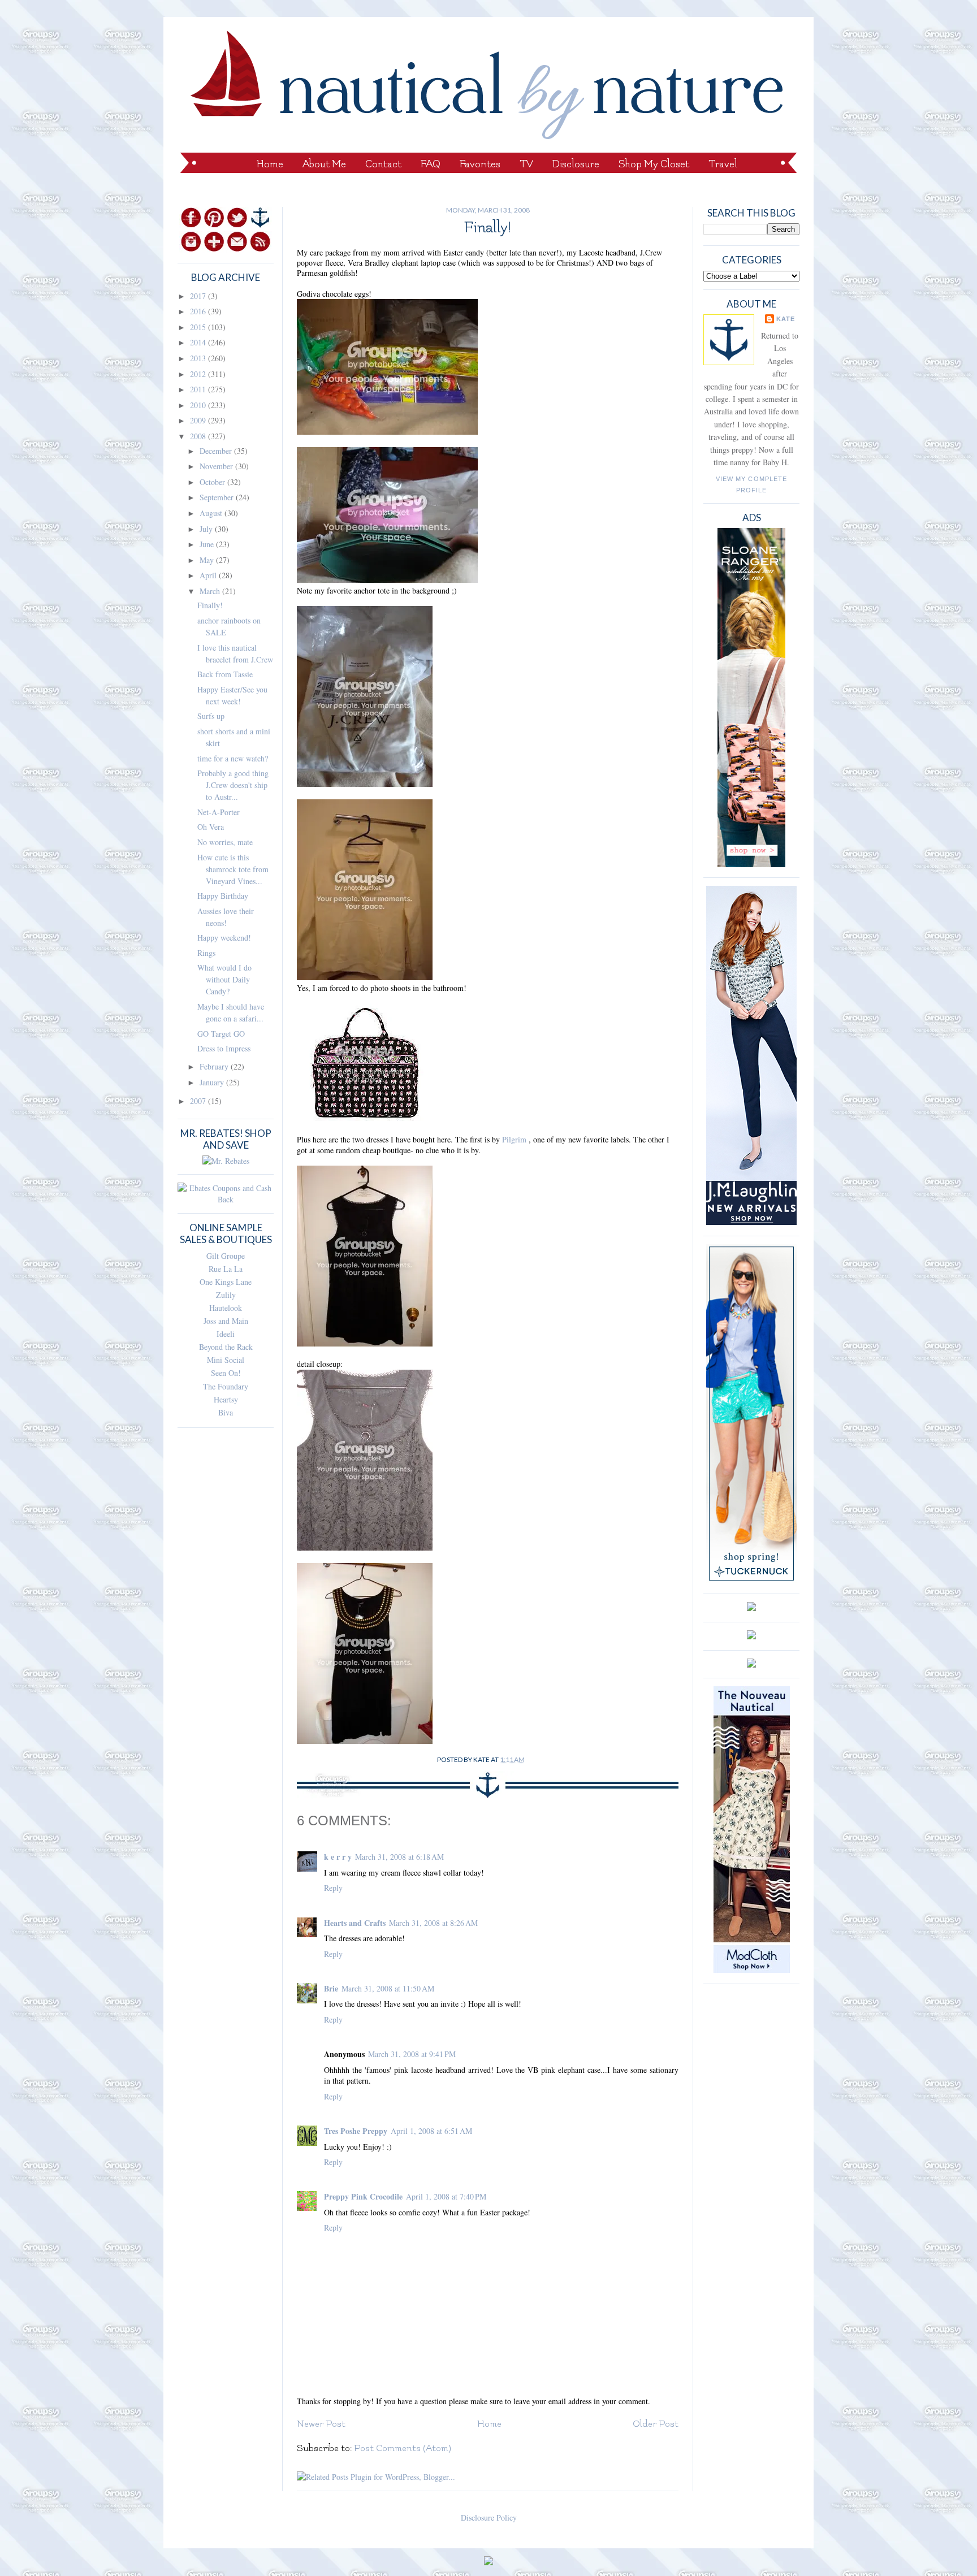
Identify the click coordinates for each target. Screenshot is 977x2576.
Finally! (210, 605)
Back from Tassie (225, 674)
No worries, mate (225, 842)
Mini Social (226, 1360)
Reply (333, 1888)
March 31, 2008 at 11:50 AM (388, 1988)
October (213, 482)
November (217, 466)
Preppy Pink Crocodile (363, 2196)
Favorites (480, 164)
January (213, 1082)
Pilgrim (515, 1139)
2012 (199, 374)
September (218, 497)
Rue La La (226, 1269)
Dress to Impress (224, 1048)
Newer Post (321, 2424)
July (207, 529)
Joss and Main (226, 1321)
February (215, 1066)
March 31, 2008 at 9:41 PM (412, 2054)
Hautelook (226, 1308)
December (217, 451)
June (208, 544)
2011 (199, 389)
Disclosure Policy (489, 2517)
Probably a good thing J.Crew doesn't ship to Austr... (233, 785)
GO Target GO (221, 1034)
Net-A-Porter (219, 812)
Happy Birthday (223, 896)
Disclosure (576, 164)
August (212, 513)
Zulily (226, 1295)
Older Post (656, 2424)
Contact (383, 164)
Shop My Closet (654, 164)
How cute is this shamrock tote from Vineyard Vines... (233, 869)
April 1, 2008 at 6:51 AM (431, 2131)
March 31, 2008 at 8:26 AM (433, 1923)
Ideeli (226, 1334)
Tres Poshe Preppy (356, 2131)
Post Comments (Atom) (403, 2448)
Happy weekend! (224, 938)
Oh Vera (211, 827)
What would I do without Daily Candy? (224, 979)
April (209, 575)
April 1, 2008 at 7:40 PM (446, 2196)
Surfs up (211, 716)
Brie (331, 1988)
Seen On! (226, 1373)
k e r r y (338, 1857)
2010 (199, 405)
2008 (199, 436)
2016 (199, 311)
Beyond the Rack (226, 1347)
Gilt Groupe (226, 1256)
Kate (786, 319)
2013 (199, 358)
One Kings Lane (226, 1282)
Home (270, 164)
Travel (723, 164)
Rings (206, 953)
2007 (199, 1101)
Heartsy (226, 1399)
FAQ (431, 164)
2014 (199, 342)
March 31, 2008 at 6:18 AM (399, 1857)
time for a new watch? (233, 758)
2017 (199, 296)
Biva (226, 1412)
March (211, 591)
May (208, 560)
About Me (324, 164)
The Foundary (226, 1386)
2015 (199, 327)
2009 (199, 420)
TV (526, 164)
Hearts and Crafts (355, 1923)
